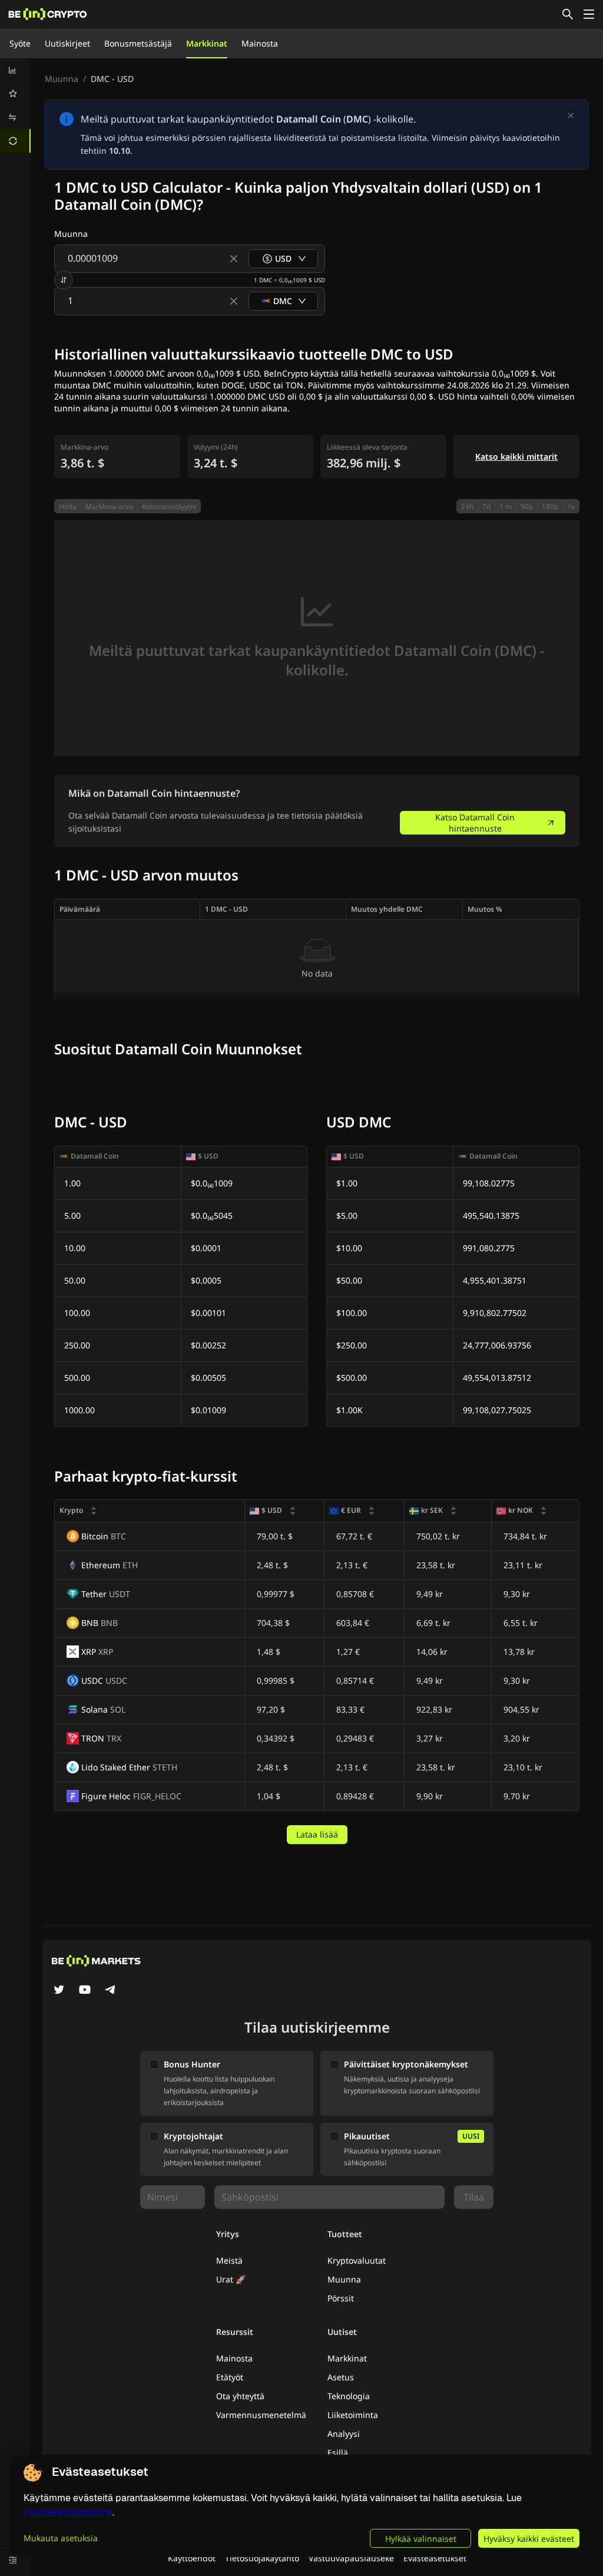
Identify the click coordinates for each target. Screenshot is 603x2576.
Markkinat (207, 43)
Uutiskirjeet (67, 43)
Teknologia (349, 2396)
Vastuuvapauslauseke (351, 2558)
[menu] (15, 105)
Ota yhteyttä (240, 2396)
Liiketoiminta (353, 2415)
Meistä (229, 2260)
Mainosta (260, 43)
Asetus (341, 2377)
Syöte (20, 43)
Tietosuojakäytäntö (262, 2558)
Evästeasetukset (435, 2558)
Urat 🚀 (231, 2279)
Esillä (338, 2453)
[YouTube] (85, 1991)
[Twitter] (59, 1991)
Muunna (62, 79)
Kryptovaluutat (357, 2260)
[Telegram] (111, 1991)
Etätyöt (230, 2377)
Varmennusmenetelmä (261, 2415)
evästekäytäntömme (68, 2512)
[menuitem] (15, 70)
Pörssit (341, 2298)
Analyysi (344, 2434)
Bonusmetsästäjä (138, 43)
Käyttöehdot (192, 2558)
